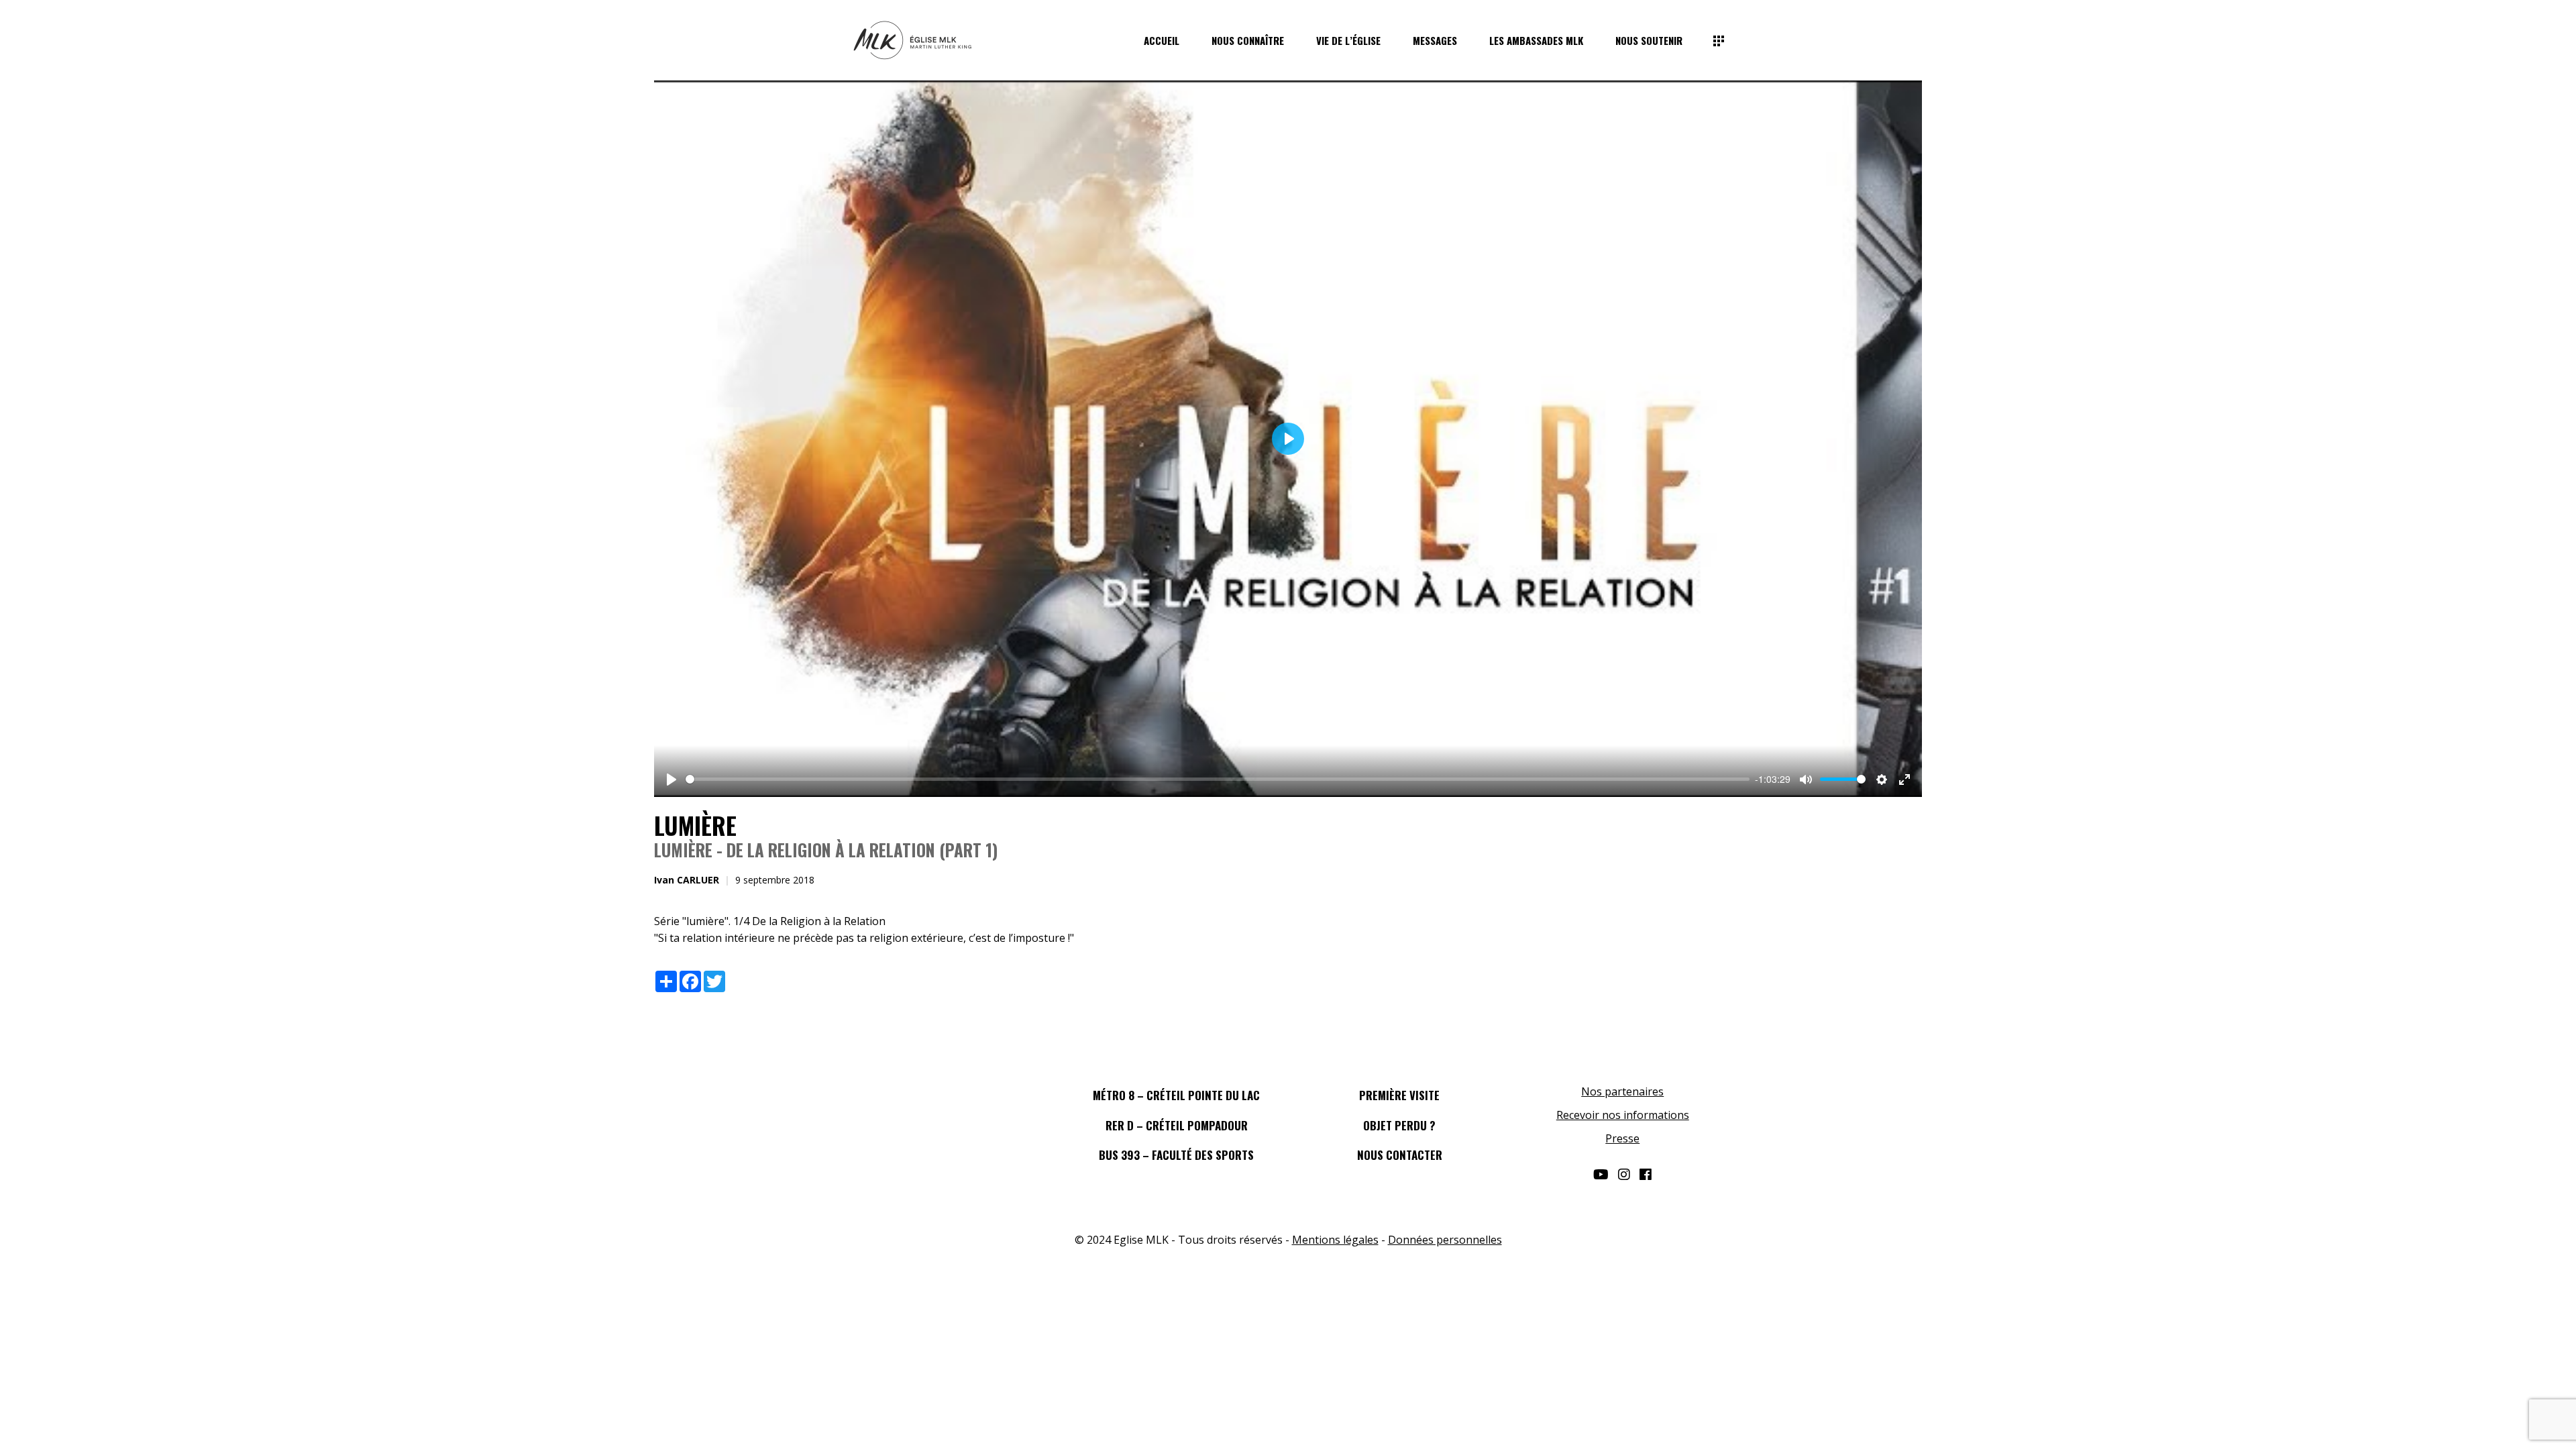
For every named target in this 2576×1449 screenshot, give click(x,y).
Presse (1622, 1138)
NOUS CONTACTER (1400, 1155)
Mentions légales (1335, 1240)
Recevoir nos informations (1623, 1115)
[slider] (1218, 779)
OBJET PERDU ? (1399, 1125)
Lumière (695, 825)
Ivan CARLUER (687, 880)
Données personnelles (1445, 1240)
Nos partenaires (1622, 1091)
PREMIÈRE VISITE (1399, 1095)
